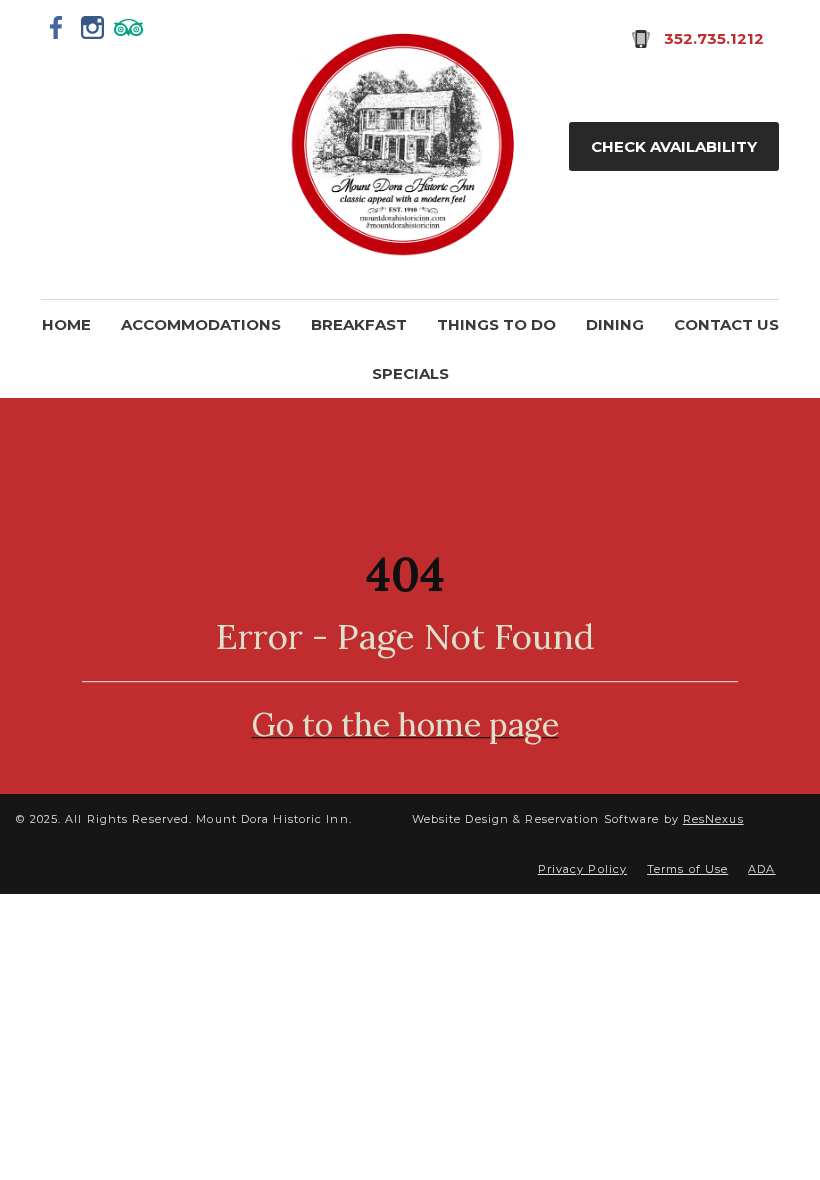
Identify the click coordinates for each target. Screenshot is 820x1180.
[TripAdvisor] (129, 27)
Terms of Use (687, 869)
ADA (761, 869)
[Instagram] (93, 27)
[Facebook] (57, 27)
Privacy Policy (582, 869)
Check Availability (674, 146)
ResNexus (713, 819)
